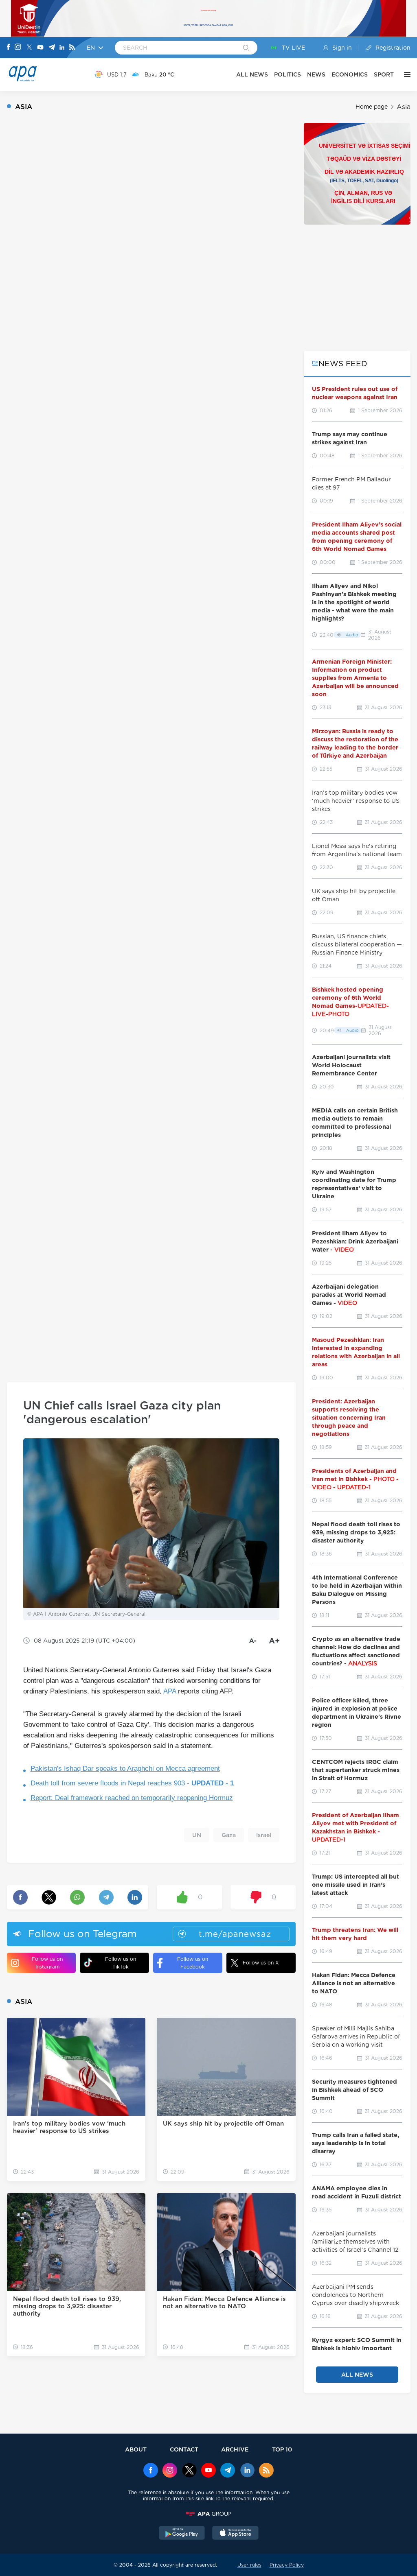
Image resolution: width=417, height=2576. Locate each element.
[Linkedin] (62, 48)
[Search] (246, 48)
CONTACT (184, 2449)
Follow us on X (261, 1963)
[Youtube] (40, 48)
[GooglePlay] (182, 2534)
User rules (249, 2565)
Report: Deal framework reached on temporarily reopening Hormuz (132, 1798)
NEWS (316, 74)
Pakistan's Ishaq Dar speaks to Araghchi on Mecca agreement (125, 1769)
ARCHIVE (235, 2449)
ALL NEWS (252, 74)
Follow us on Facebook (193, 1963)
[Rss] (72, 48)
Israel (264, 1835)
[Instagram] (18, 48)
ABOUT (136, 2449)
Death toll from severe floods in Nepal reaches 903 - (132, 1783)
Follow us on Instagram (47, 1963)
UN (197, 1835)
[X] (29, 48)
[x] (189, 2471)
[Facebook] (9, 48)
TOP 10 (282, 2449)
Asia (404, 107)
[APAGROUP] (208, 2514)
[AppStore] (235, 2534)
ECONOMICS (350, 74)
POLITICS (288, 74)
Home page (372, 107)
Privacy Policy (287, 2565)
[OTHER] (405, 74)
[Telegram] (52, 48)
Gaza (229, 1835)
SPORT (384, 74)
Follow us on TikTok (121, 1963)
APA (170, 1691)
